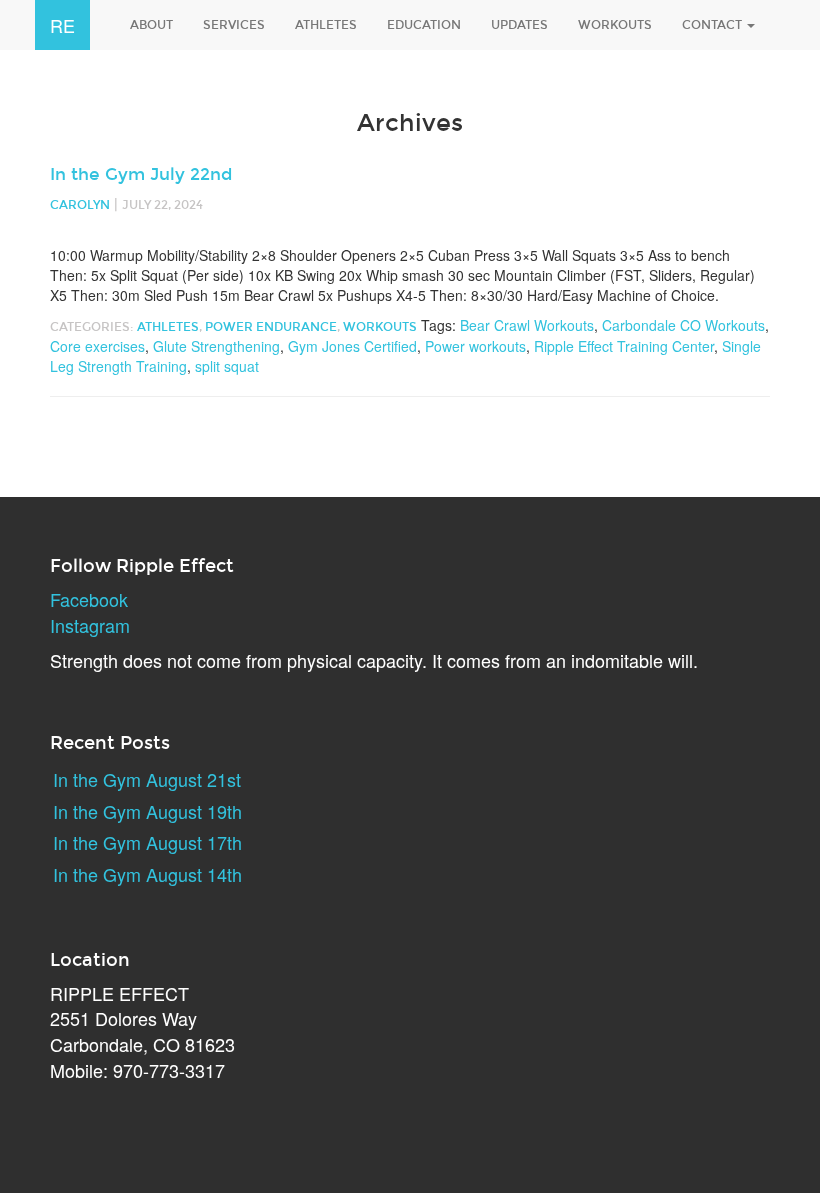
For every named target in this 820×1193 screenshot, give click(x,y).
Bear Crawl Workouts (527, 325)
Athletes (326, 25)
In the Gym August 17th (147, 842)
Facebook (89, 599)
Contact (713, 25)
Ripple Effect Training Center (624, 346)
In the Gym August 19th (147, 811)
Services (234, 25)
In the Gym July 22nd (141, 174)
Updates (519, 25)
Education (424, 25)
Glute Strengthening (216, 346)
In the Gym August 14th (147, 874)
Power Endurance (271, 327)
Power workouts (475, 346)
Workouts (615, 25)
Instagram (90, 625)
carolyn (80, 205)
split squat (227, 366)
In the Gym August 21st (147, 779)
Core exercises (97, 346)
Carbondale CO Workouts (683, 325)
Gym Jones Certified (352, 346)
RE (62, 25)
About (151, 25)
